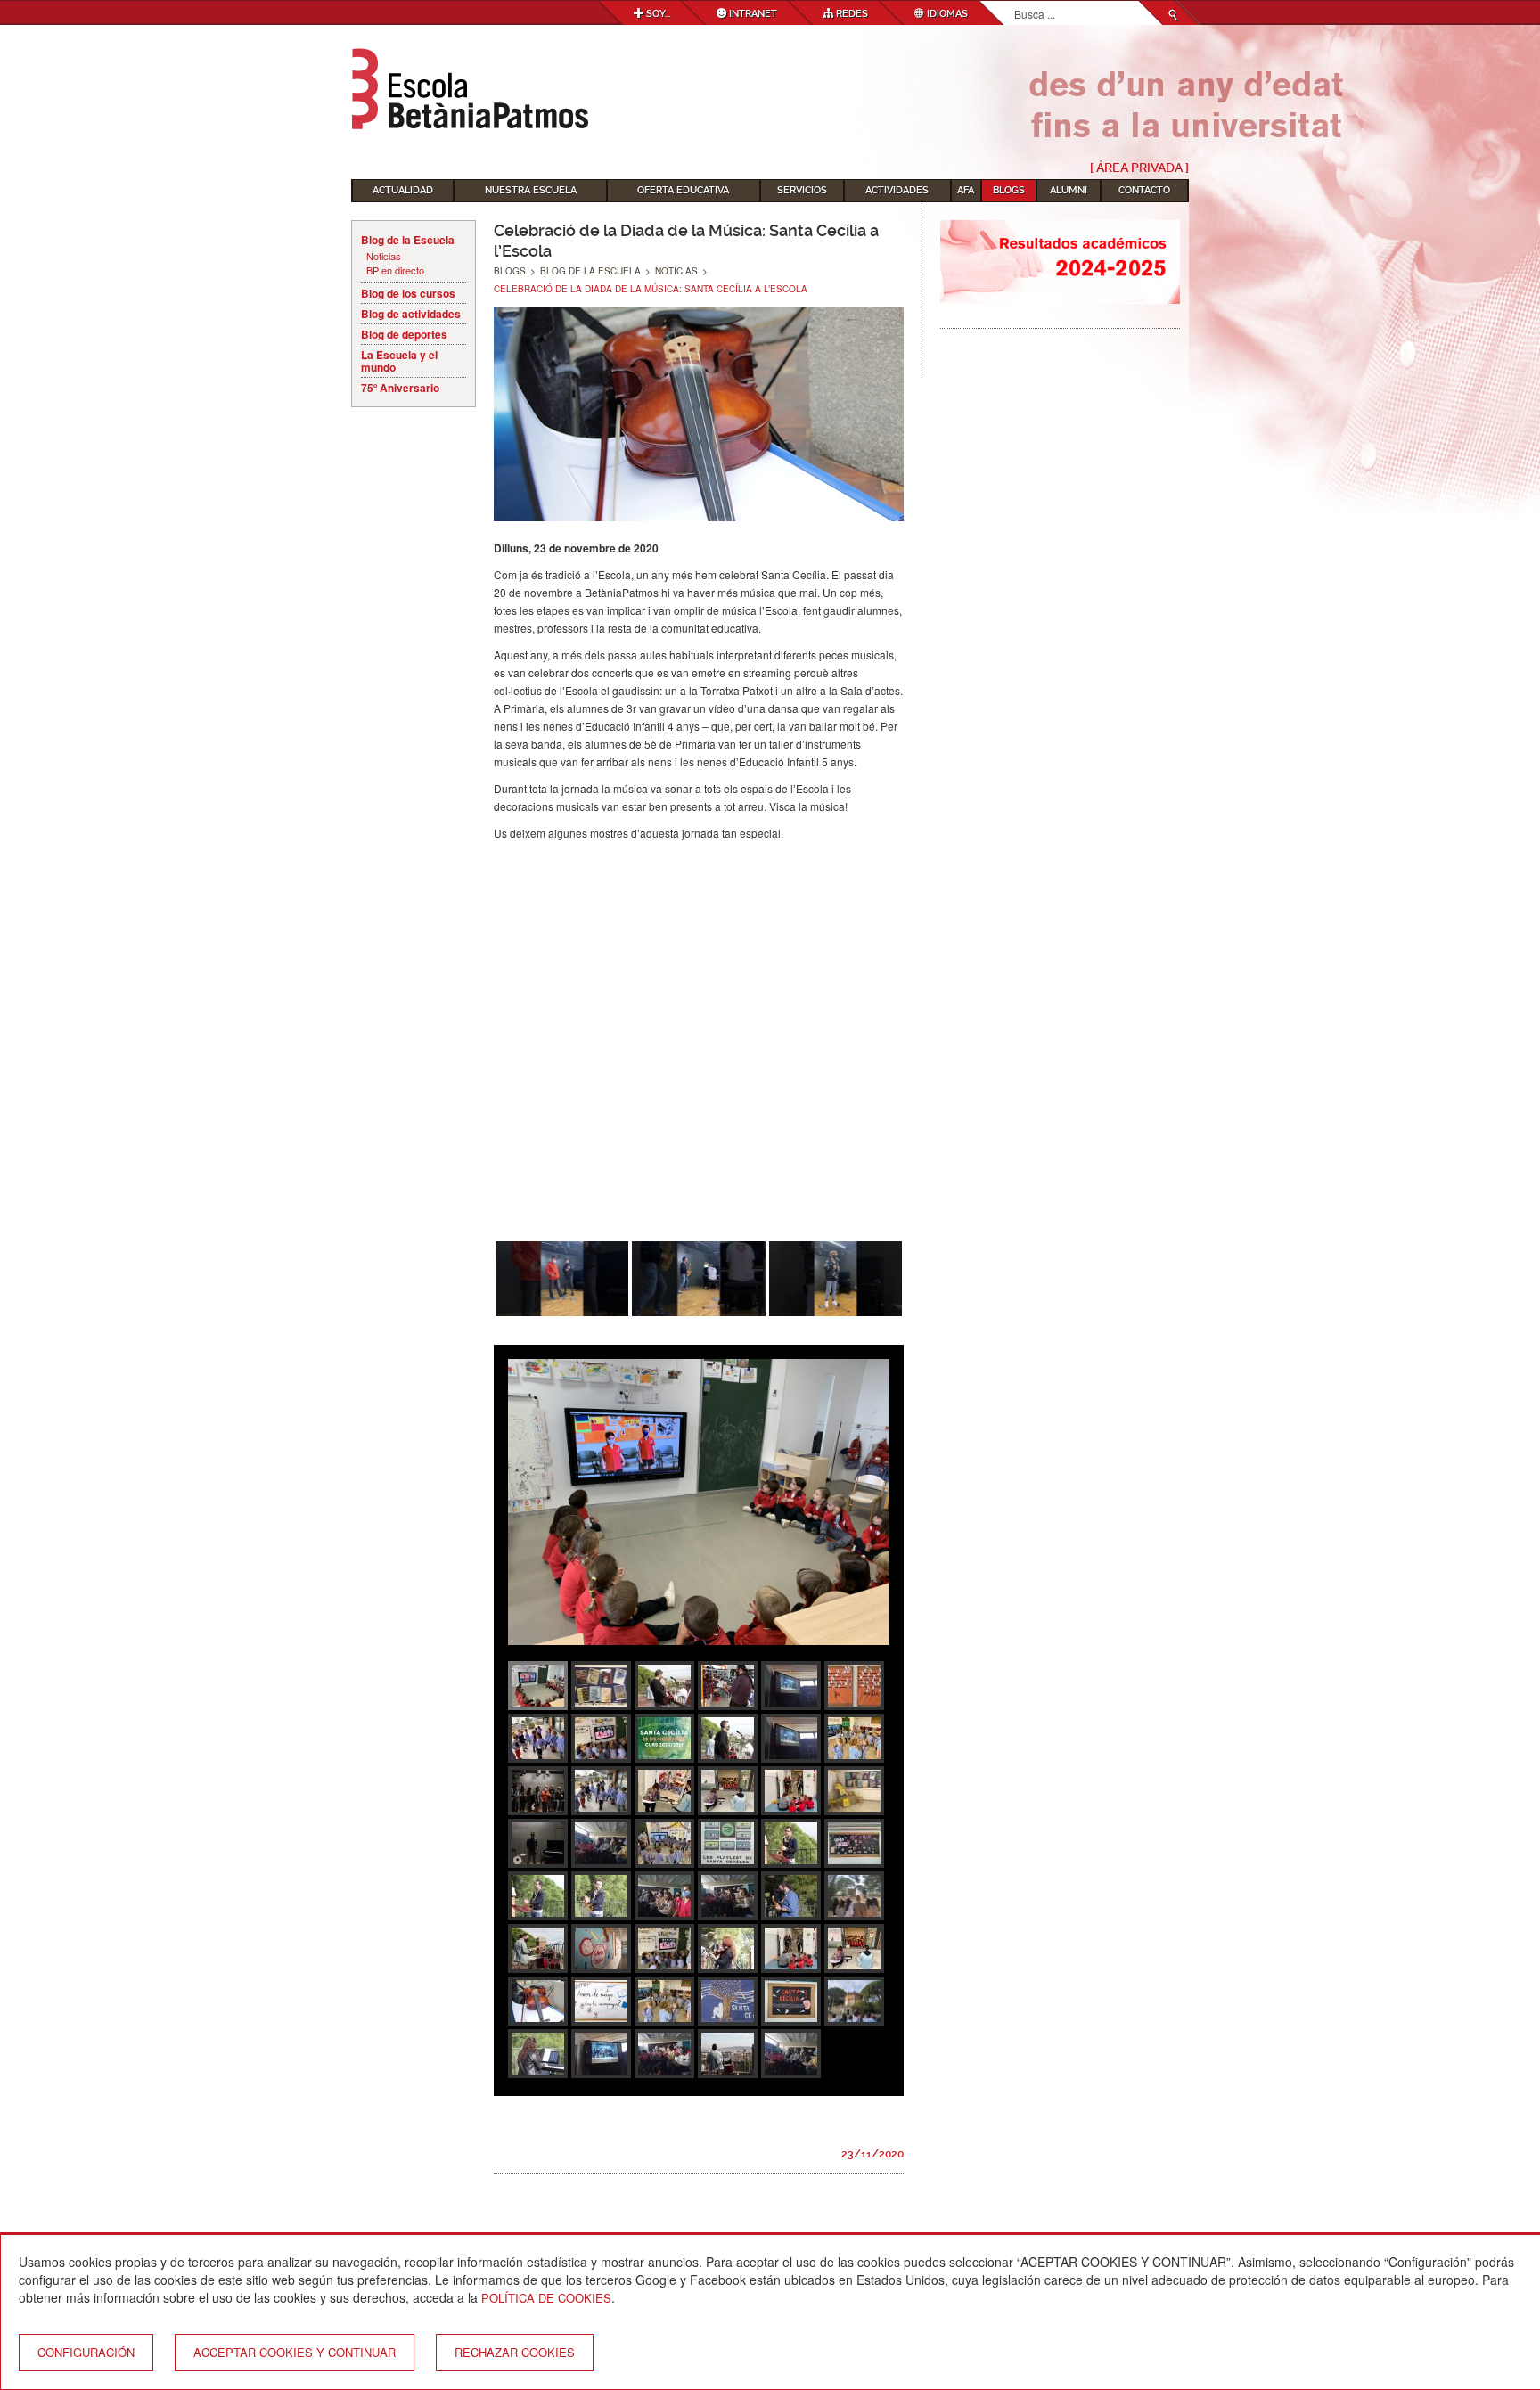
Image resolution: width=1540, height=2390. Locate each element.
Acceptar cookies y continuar (295, 2352)
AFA (966, 190)
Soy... (657, 14)
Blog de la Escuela (408, 240)
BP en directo (395, 270)
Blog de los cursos (408, 293)
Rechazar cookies (515, 2352)
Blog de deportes (404, 334)
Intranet (752, 14)
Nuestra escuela (531, 190)
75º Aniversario (400, 388)
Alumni (1069, 190)
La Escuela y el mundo (399, 361)
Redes (851, 14)
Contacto (1144, 190)
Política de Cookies (546, 2298)
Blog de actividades (411, 314)
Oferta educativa (683, 190)
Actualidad (403, 190)
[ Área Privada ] (1139, 168)
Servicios (802, 190)
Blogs (1009, 190)
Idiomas (946, 14)
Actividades (897, 190)
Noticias (384, 256)
